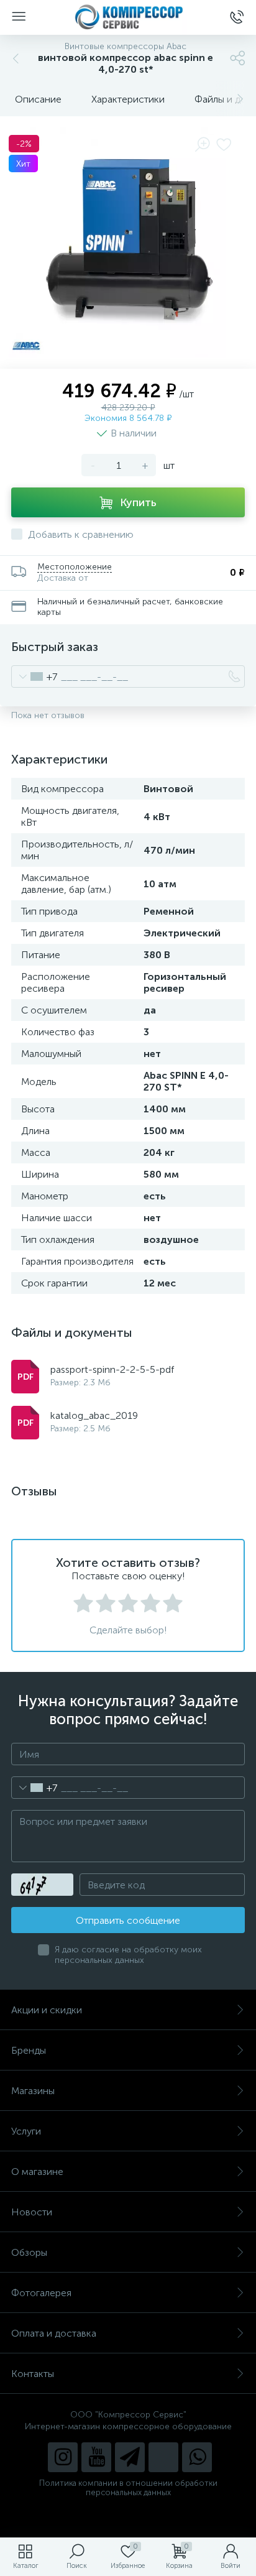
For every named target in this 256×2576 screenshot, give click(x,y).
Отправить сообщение (128, 1920)
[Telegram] (130, 2457)
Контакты (33, 2374)
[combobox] (34, 676)
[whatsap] (197, 2457)
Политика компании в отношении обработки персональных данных (128, 2488)
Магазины (33, 2091)
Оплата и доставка (54, 2333)
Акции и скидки (47, 2010)
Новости (32, 2212)
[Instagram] (63, 2457)
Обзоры (29, 2252)
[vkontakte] (163, 2457)
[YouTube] (96, 2457)
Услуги (26, 2131)
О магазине (37, 2172)
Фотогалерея (41, 2293)
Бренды (29, 2050)
